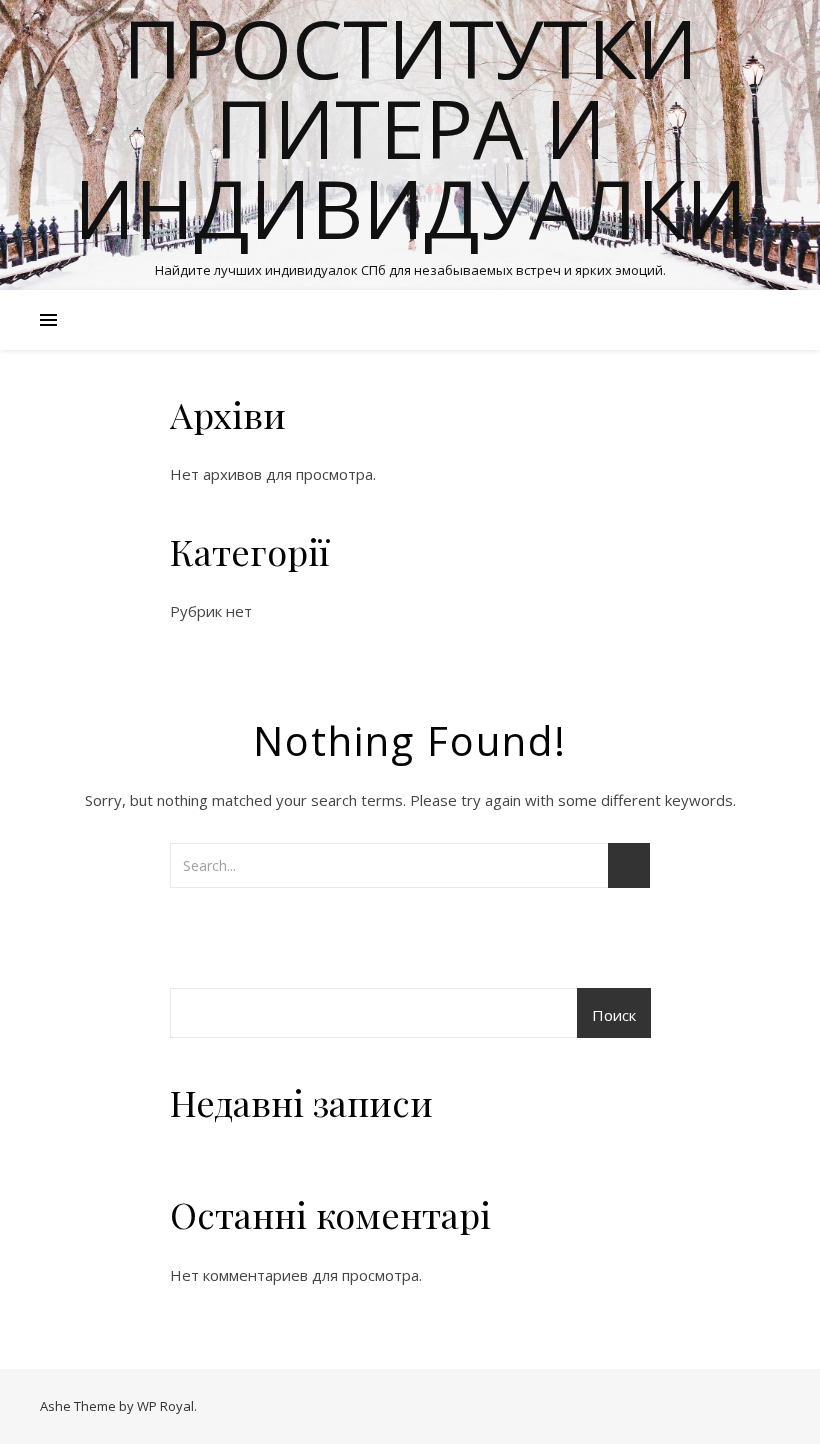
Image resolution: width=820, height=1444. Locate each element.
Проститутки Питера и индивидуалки (410, 128)
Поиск (614, 1015)
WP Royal (165, 1406)
